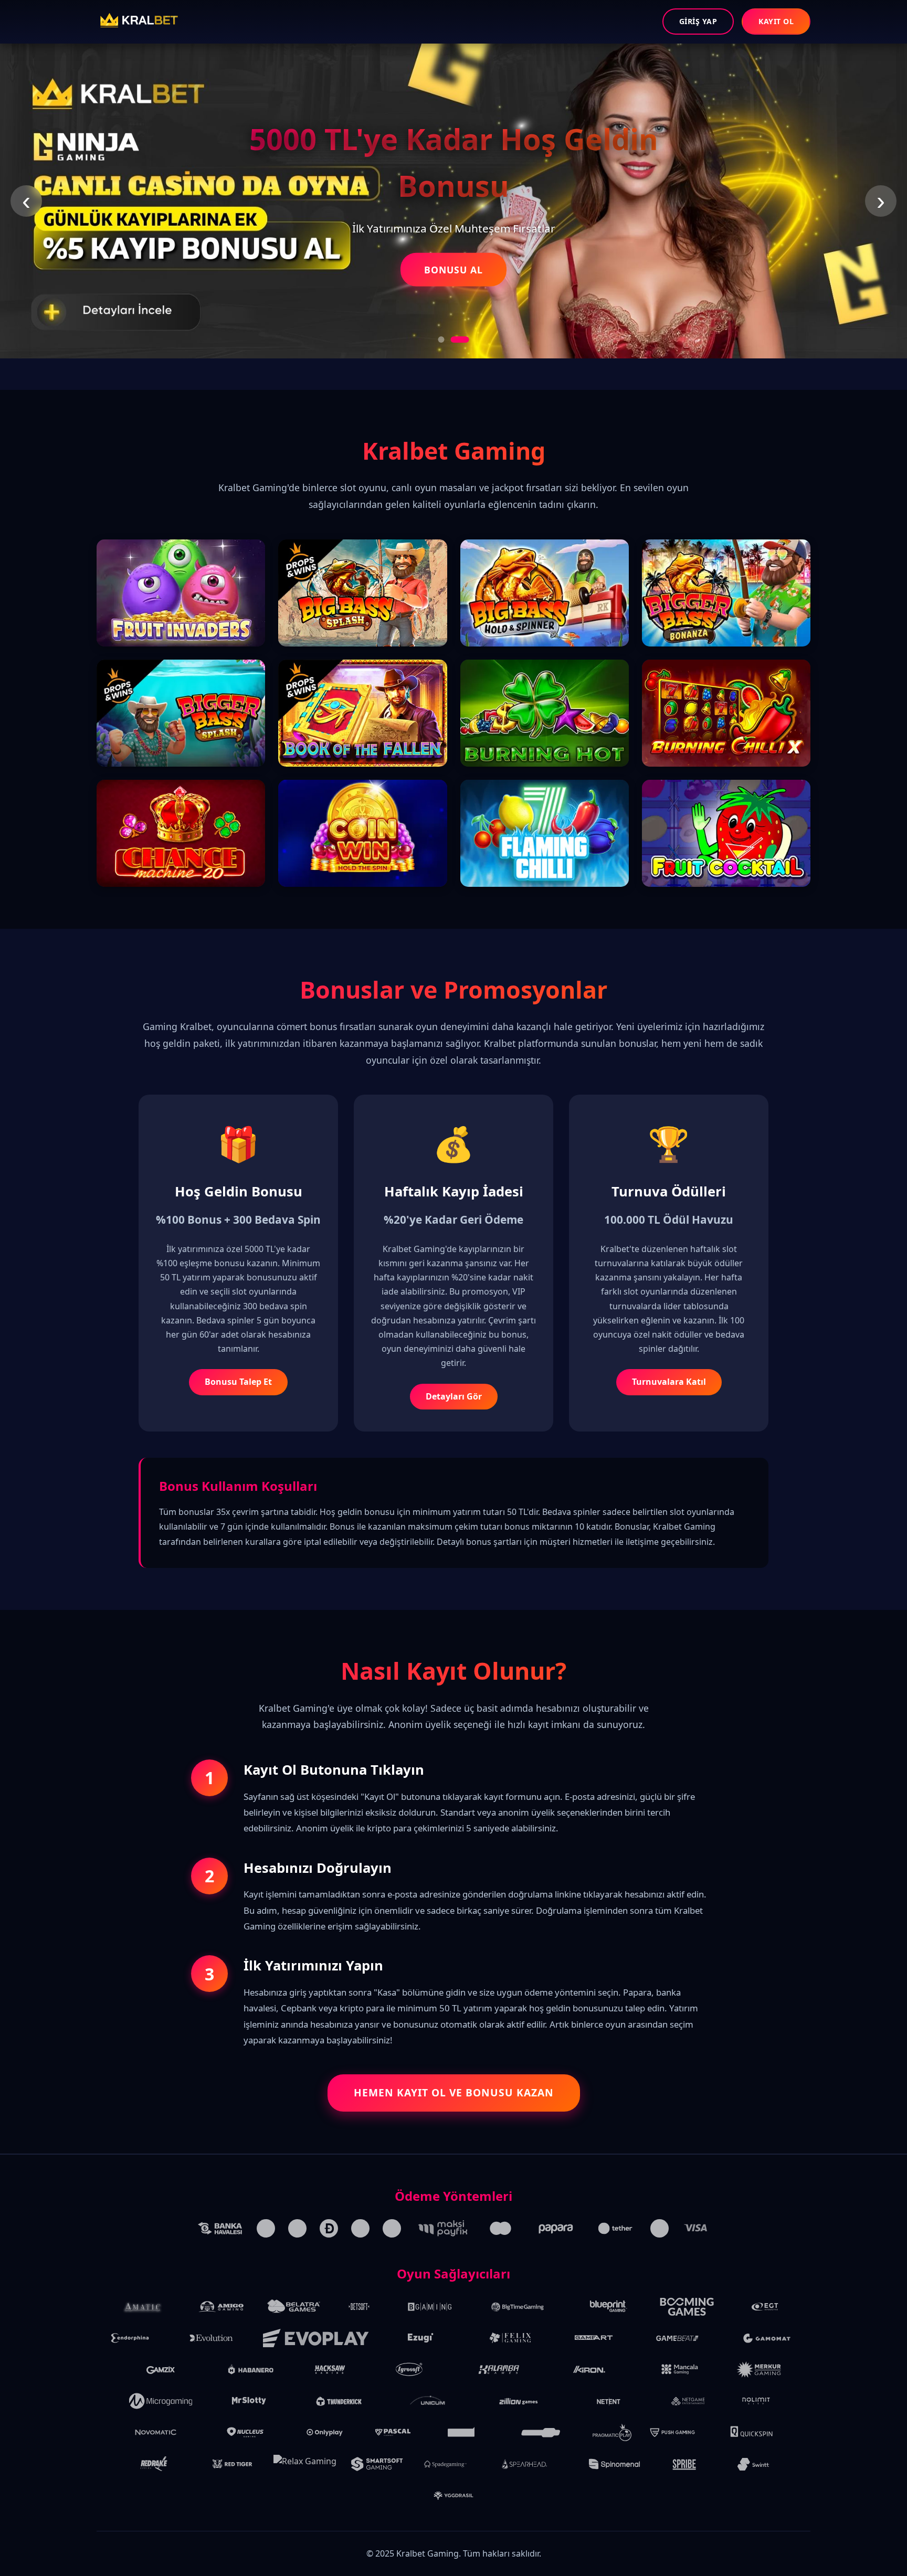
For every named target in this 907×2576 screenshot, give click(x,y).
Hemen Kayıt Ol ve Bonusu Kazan (454, 2092)
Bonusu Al (454, 270)
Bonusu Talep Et (238, 1382)
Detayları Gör (454, 1396)
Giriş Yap (698, 21)
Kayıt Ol (776, 21)
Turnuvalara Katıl (669, 1382)
